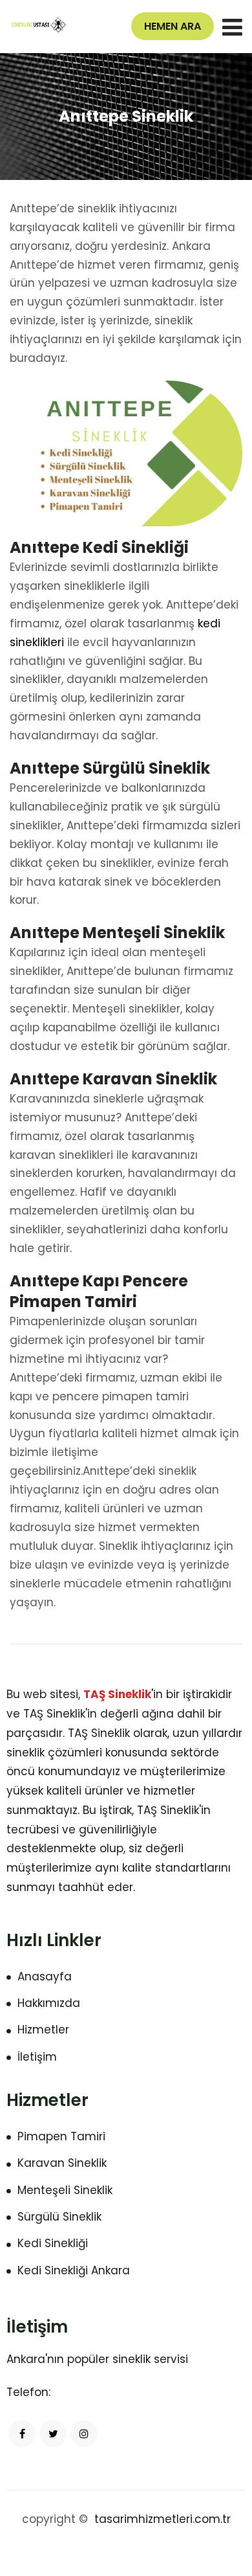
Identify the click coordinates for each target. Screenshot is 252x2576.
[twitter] (53, 2434)
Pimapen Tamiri (61, 2136)
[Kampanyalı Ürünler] (40, 25)
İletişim (37, 2057)
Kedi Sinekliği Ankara (74, 2270)
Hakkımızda (49, 2003)
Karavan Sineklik (62, 2163)
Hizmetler (43, 2030)
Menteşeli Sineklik (65, 2190)
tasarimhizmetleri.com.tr (163, 2519)
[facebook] (22, 2434)
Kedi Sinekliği (53, 2243)
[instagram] (84, 2434)
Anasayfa (45, 1977)
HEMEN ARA (173, 26)
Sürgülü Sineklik (59, 2217)
